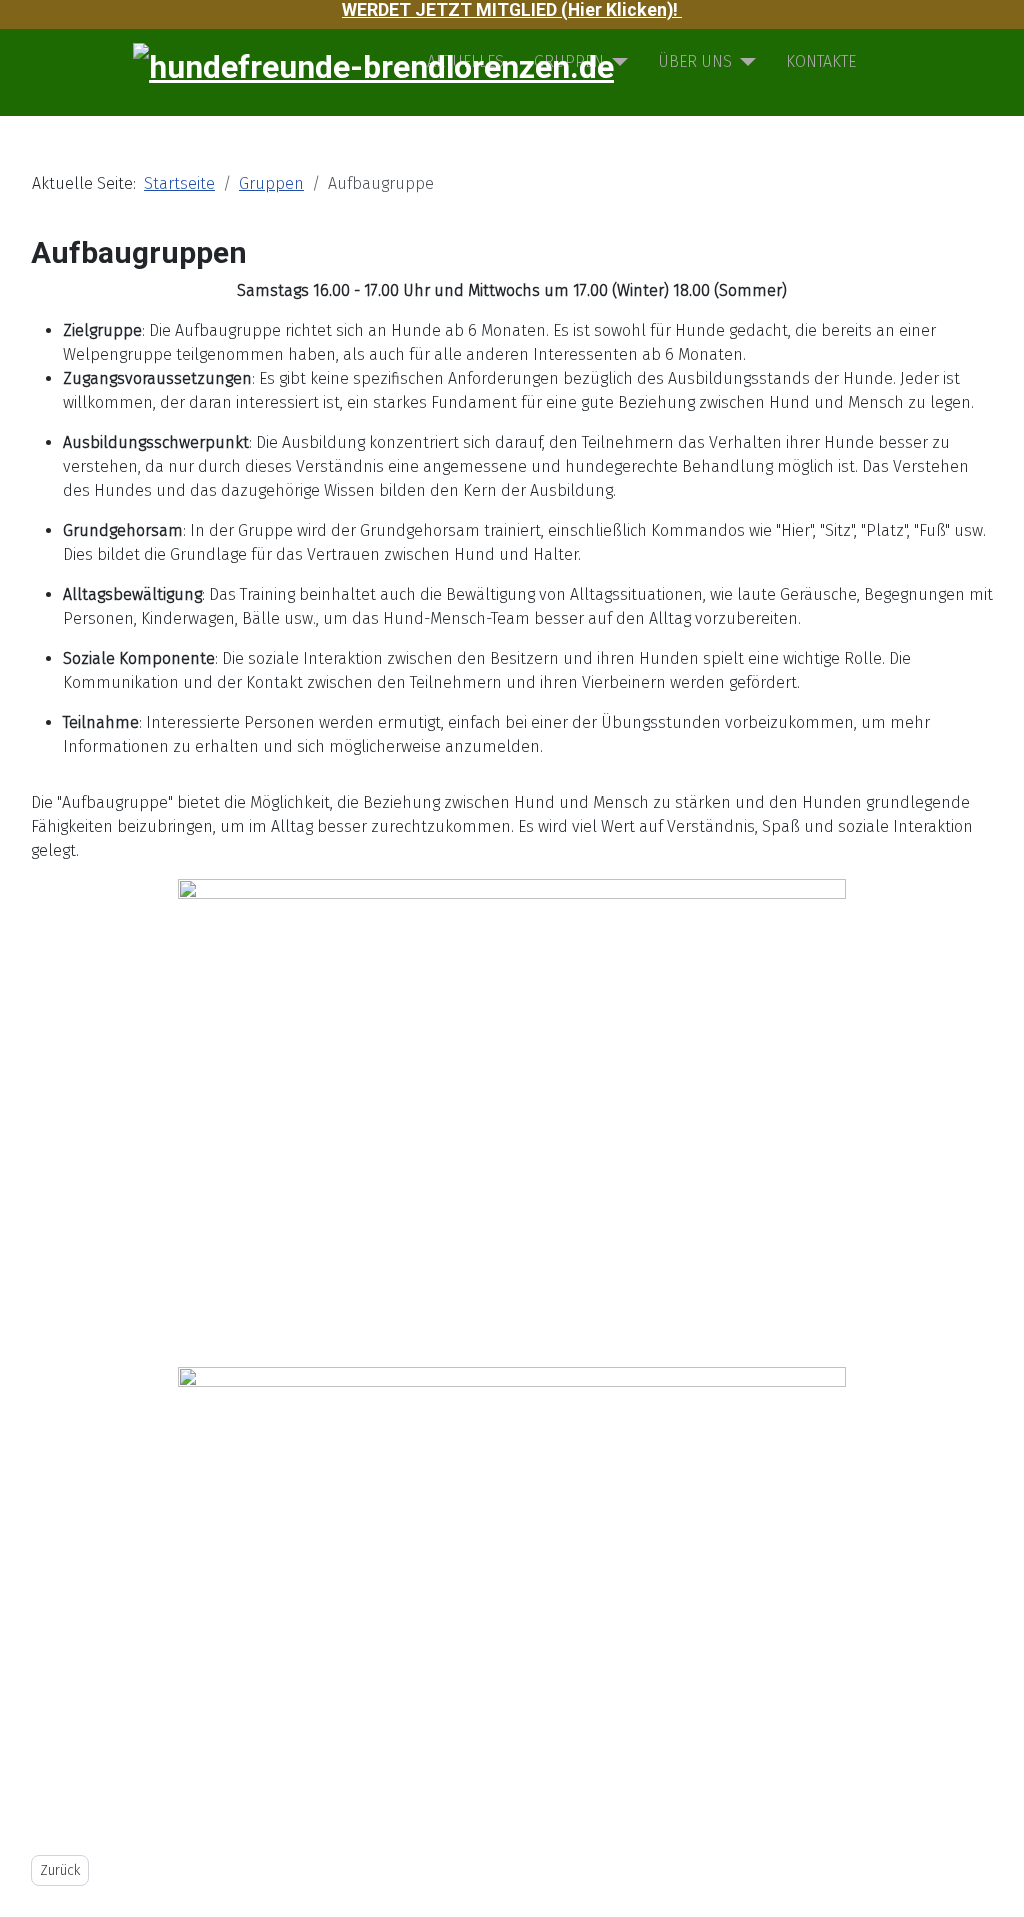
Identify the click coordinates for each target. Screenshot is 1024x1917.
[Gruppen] (616, 62)
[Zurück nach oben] (999, 1892)
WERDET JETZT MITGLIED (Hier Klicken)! (512, 10)
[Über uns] (744, 62)
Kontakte (821, 61)
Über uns (695, 61)
